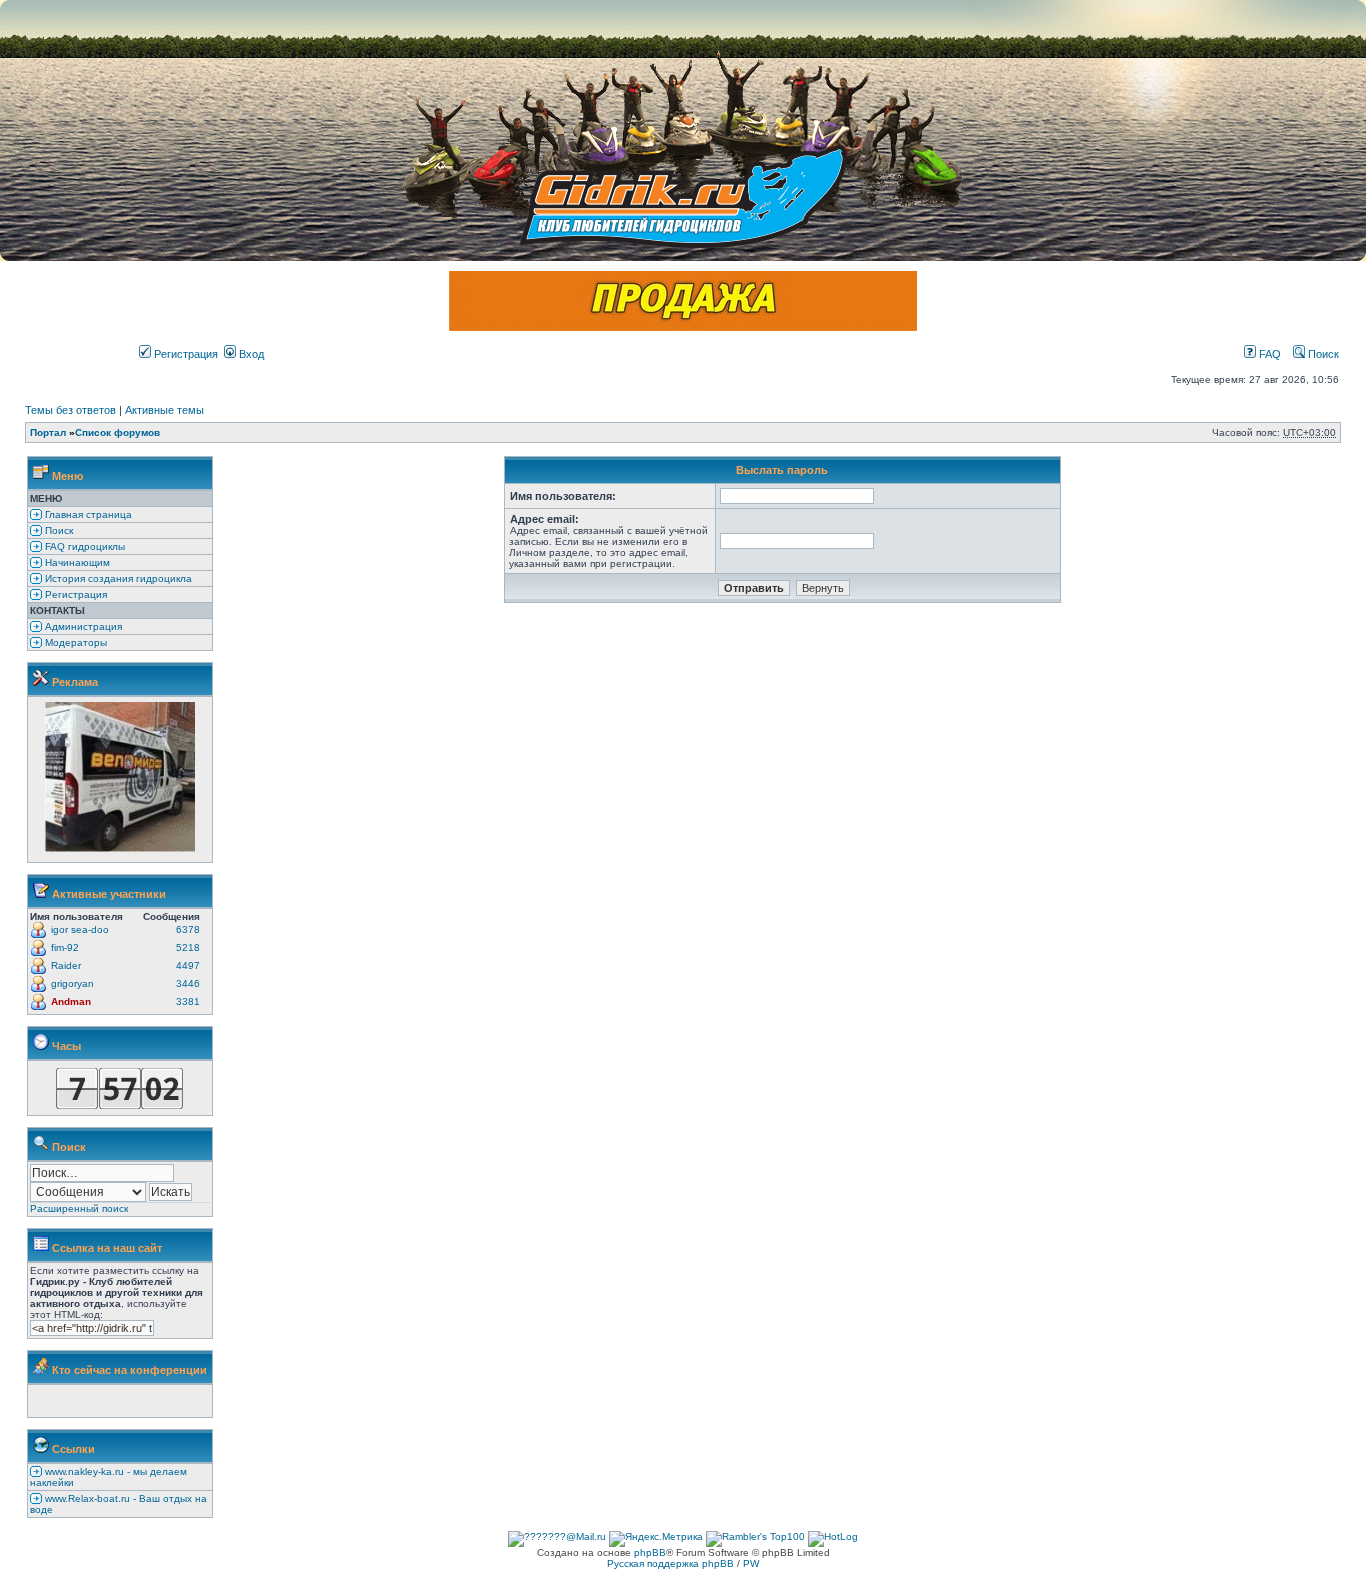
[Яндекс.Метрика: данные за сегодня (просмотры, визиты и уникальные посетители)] (656, 1539)
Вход (250, 354)
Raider (66, 965)
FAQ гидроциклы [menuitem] (83, 546)
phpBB (650, 1552)
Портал (48, 432)
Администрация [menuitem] (82, 626)
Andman (71, 1001)
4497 (188, 965)
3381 (188, 1001)
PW (751, 1563)
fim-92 (65, 947)
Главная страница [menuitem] (87, 514)
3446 (188, 983)
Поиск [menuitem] (57, 530)
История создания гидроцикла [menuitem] (117, 578)
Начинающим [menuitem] (76, 562)
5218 (188, 947)
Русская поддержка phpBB (670, 1563)
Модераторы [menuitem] (74, 642)
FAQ (1268, 354)
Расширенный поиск (79, 1208)
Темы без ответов (70, 410)
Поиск (1322, 354)
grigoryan (72, 983)
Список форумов (117, 432)
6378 (188, 929)
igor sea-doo (80, 929)
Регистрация (184, 354)
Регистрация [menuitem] (74, 594)
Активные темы (164, 410)
